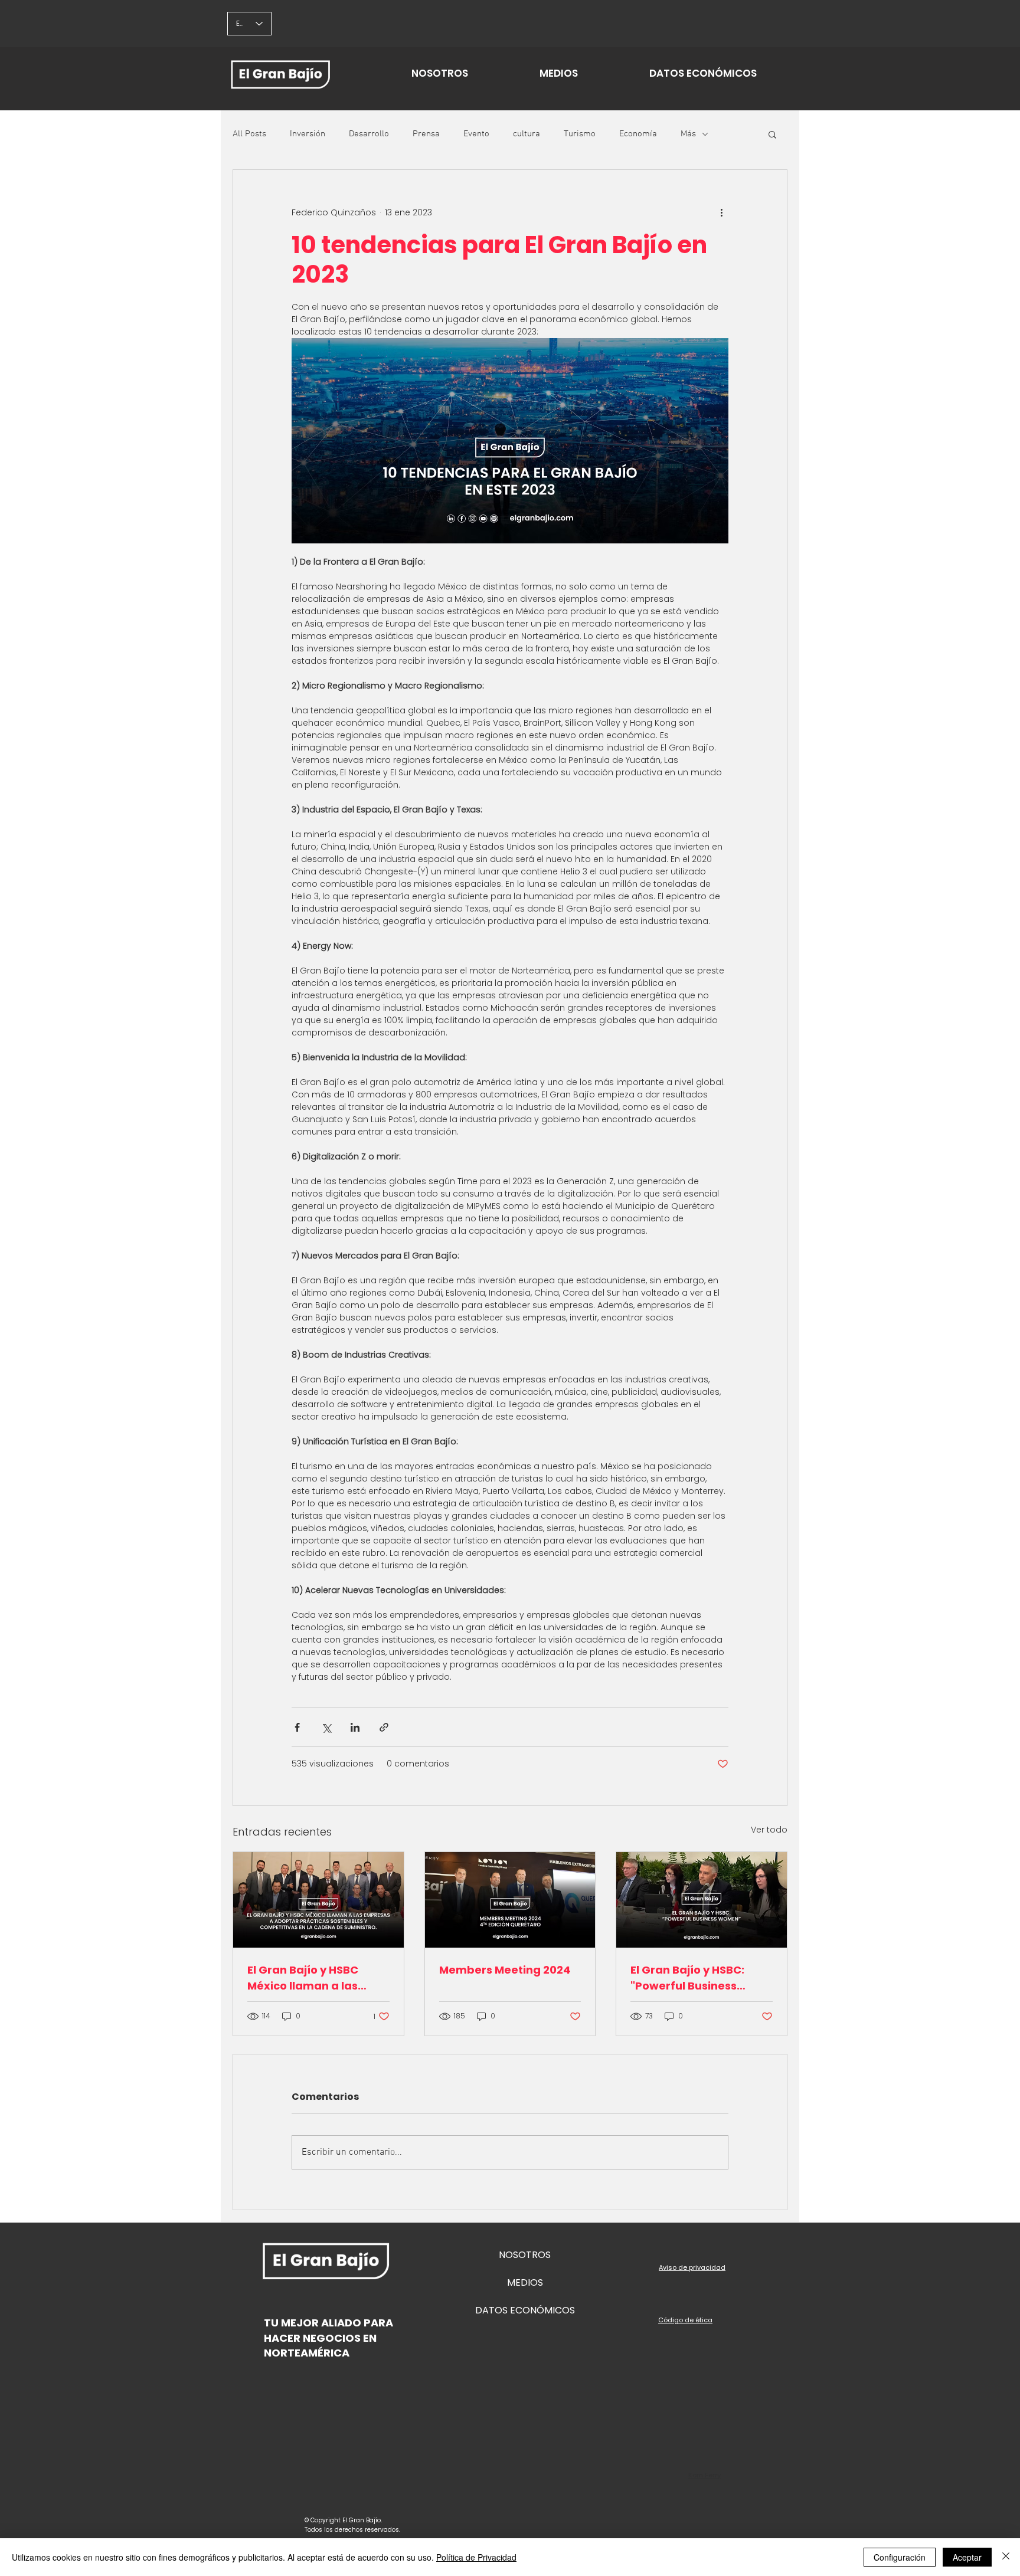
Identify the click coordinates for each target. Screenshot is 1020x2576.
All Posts (249, 134)
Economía (638, 134)
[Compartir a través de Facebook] (297, 1727)
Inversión (308, 134)
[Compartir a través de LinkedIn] (355, 1727)
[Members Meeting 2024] (510, 1900)
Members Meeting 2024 (505, 1970)
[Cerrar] (1006, 2557)
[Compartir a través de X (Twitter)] (326, 1727)
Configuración (900, 2557)
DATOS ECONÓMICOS (525, 2310)
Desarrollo (369, 134)
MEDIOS (525, 2282)
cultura (527, 134)
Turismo (580, 134)
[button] (772, 134)
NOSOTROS (525, 2255)
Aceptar (967, 2557)
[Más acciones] (721, 212)
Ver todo (769, 1830)
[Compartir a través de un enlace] (384, 1727)
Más (688, 134)
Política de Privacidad (476, 2557)
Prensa (426, 134)
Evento (476, 134)
